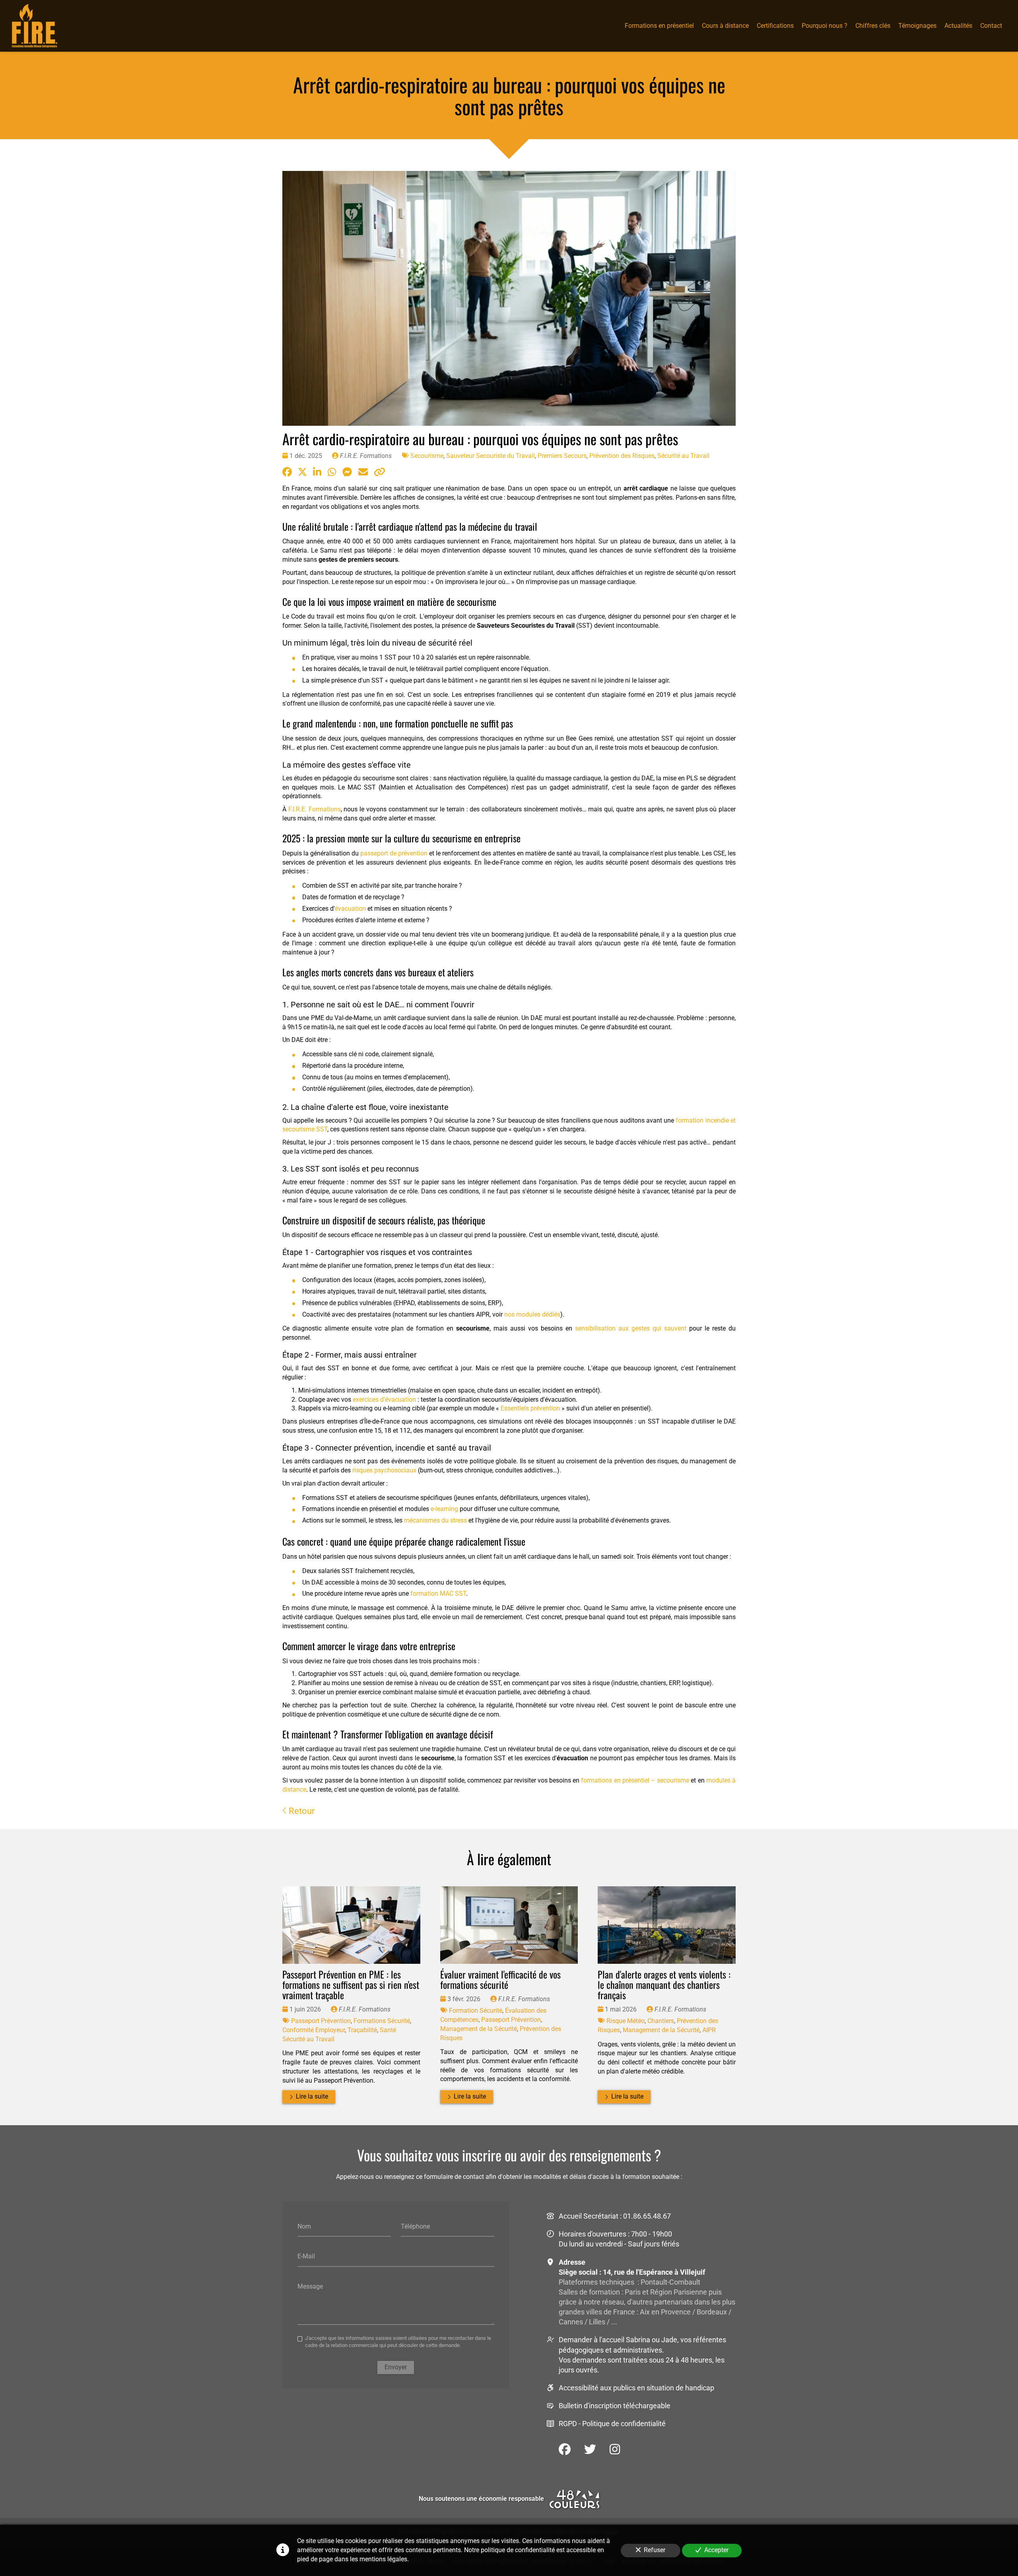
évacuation (350, 909)
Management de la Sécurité (479, 2029)
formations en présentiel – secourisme (635, 1780)
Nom (304, 2226)
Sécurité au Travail (683, 456)
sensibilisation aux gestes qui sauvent (631, 1328)
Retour (301, 1811)
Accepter (716, 2550)
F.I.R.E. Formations (315, 809)
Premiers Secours (562, 456)
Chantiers (661, 2021)
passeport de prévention (394, 853)
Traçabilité (362, 2030)
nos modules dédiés (532, 1314)
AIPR (709, 2030)
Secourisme (427, 456)
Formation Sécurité (476, 2011)
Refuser (655, 2550)
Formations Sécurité (382, 2021)
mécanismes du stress (435, 1520)
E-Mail (306, 2256)
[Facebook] (565, 2449)
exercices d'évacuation (384, 1400)
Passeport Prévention (321, 2021)
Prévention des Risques (622, 456)
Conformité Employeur (314, 2030)
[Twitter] (590, 2449)
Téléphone (415, 2226)
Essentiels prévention (530, 1408)
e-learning (444, 1509)
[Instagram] (615, 2449)
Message (310, 2286)
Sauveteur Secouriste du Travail (491, 456)
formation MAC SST (438, 1594)
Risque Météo (626, 2021)
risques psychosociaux (384, 1470)
